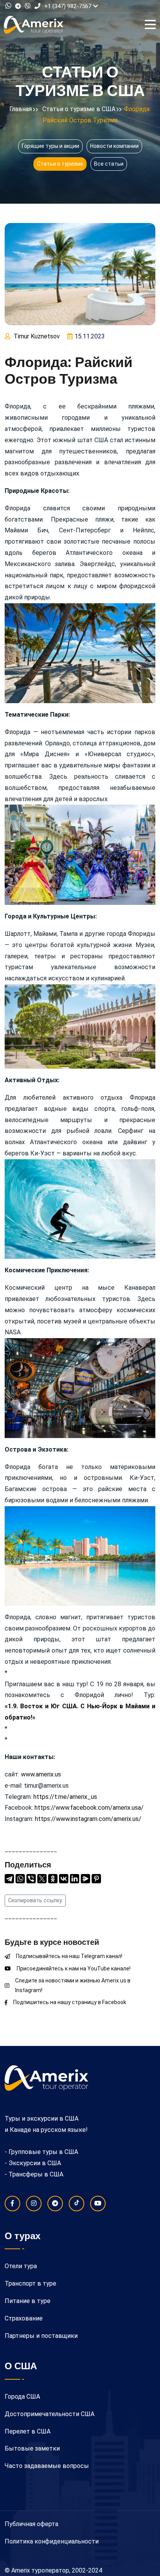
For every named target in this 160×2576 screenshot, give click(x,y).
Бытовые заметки (32, 2448)
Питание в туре (28, 2301)
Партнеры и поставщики (41, 2336)
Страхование (24, 2318)
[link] (89, 1808)
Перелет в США (28, 2431)
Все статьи (109, 164)
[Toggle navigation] (152, 25)
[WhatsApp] (20, 1879)
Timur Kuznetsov (37, 336)
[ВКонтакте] (64, 1879)
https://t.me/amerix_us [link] (65, 1797)
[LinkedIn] (75, 1879)
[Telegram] (9, 1879)
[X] (42, 1879)
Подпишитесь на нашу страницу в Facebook (70, 2002)
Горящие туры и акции (50, 146)
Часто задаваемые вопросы (47, 2466)
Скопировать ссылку (35, 1900)
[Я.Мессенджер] (85, 1879)
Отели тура (21, 2266)
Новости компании (114, 146)
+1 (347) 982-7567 (68, 6)
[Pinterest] (96, 1879)
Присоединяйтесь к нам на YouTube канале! (74, 1968)
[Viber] (31, 1879)
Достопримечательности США (50, 2414)
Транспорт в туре (30, 2283)
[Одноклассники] (53, 1879)
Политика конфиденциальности (52, 2541)
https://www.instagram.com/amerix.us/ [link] (88, 1819)
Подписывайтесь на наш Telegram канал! (69, 1956)
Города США (22, 2397)
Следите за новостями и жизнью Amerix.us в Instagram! (73, 1985)
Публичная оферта (31, 2524)
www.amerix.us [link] (41, 1774)
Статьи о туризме (60, 164)
